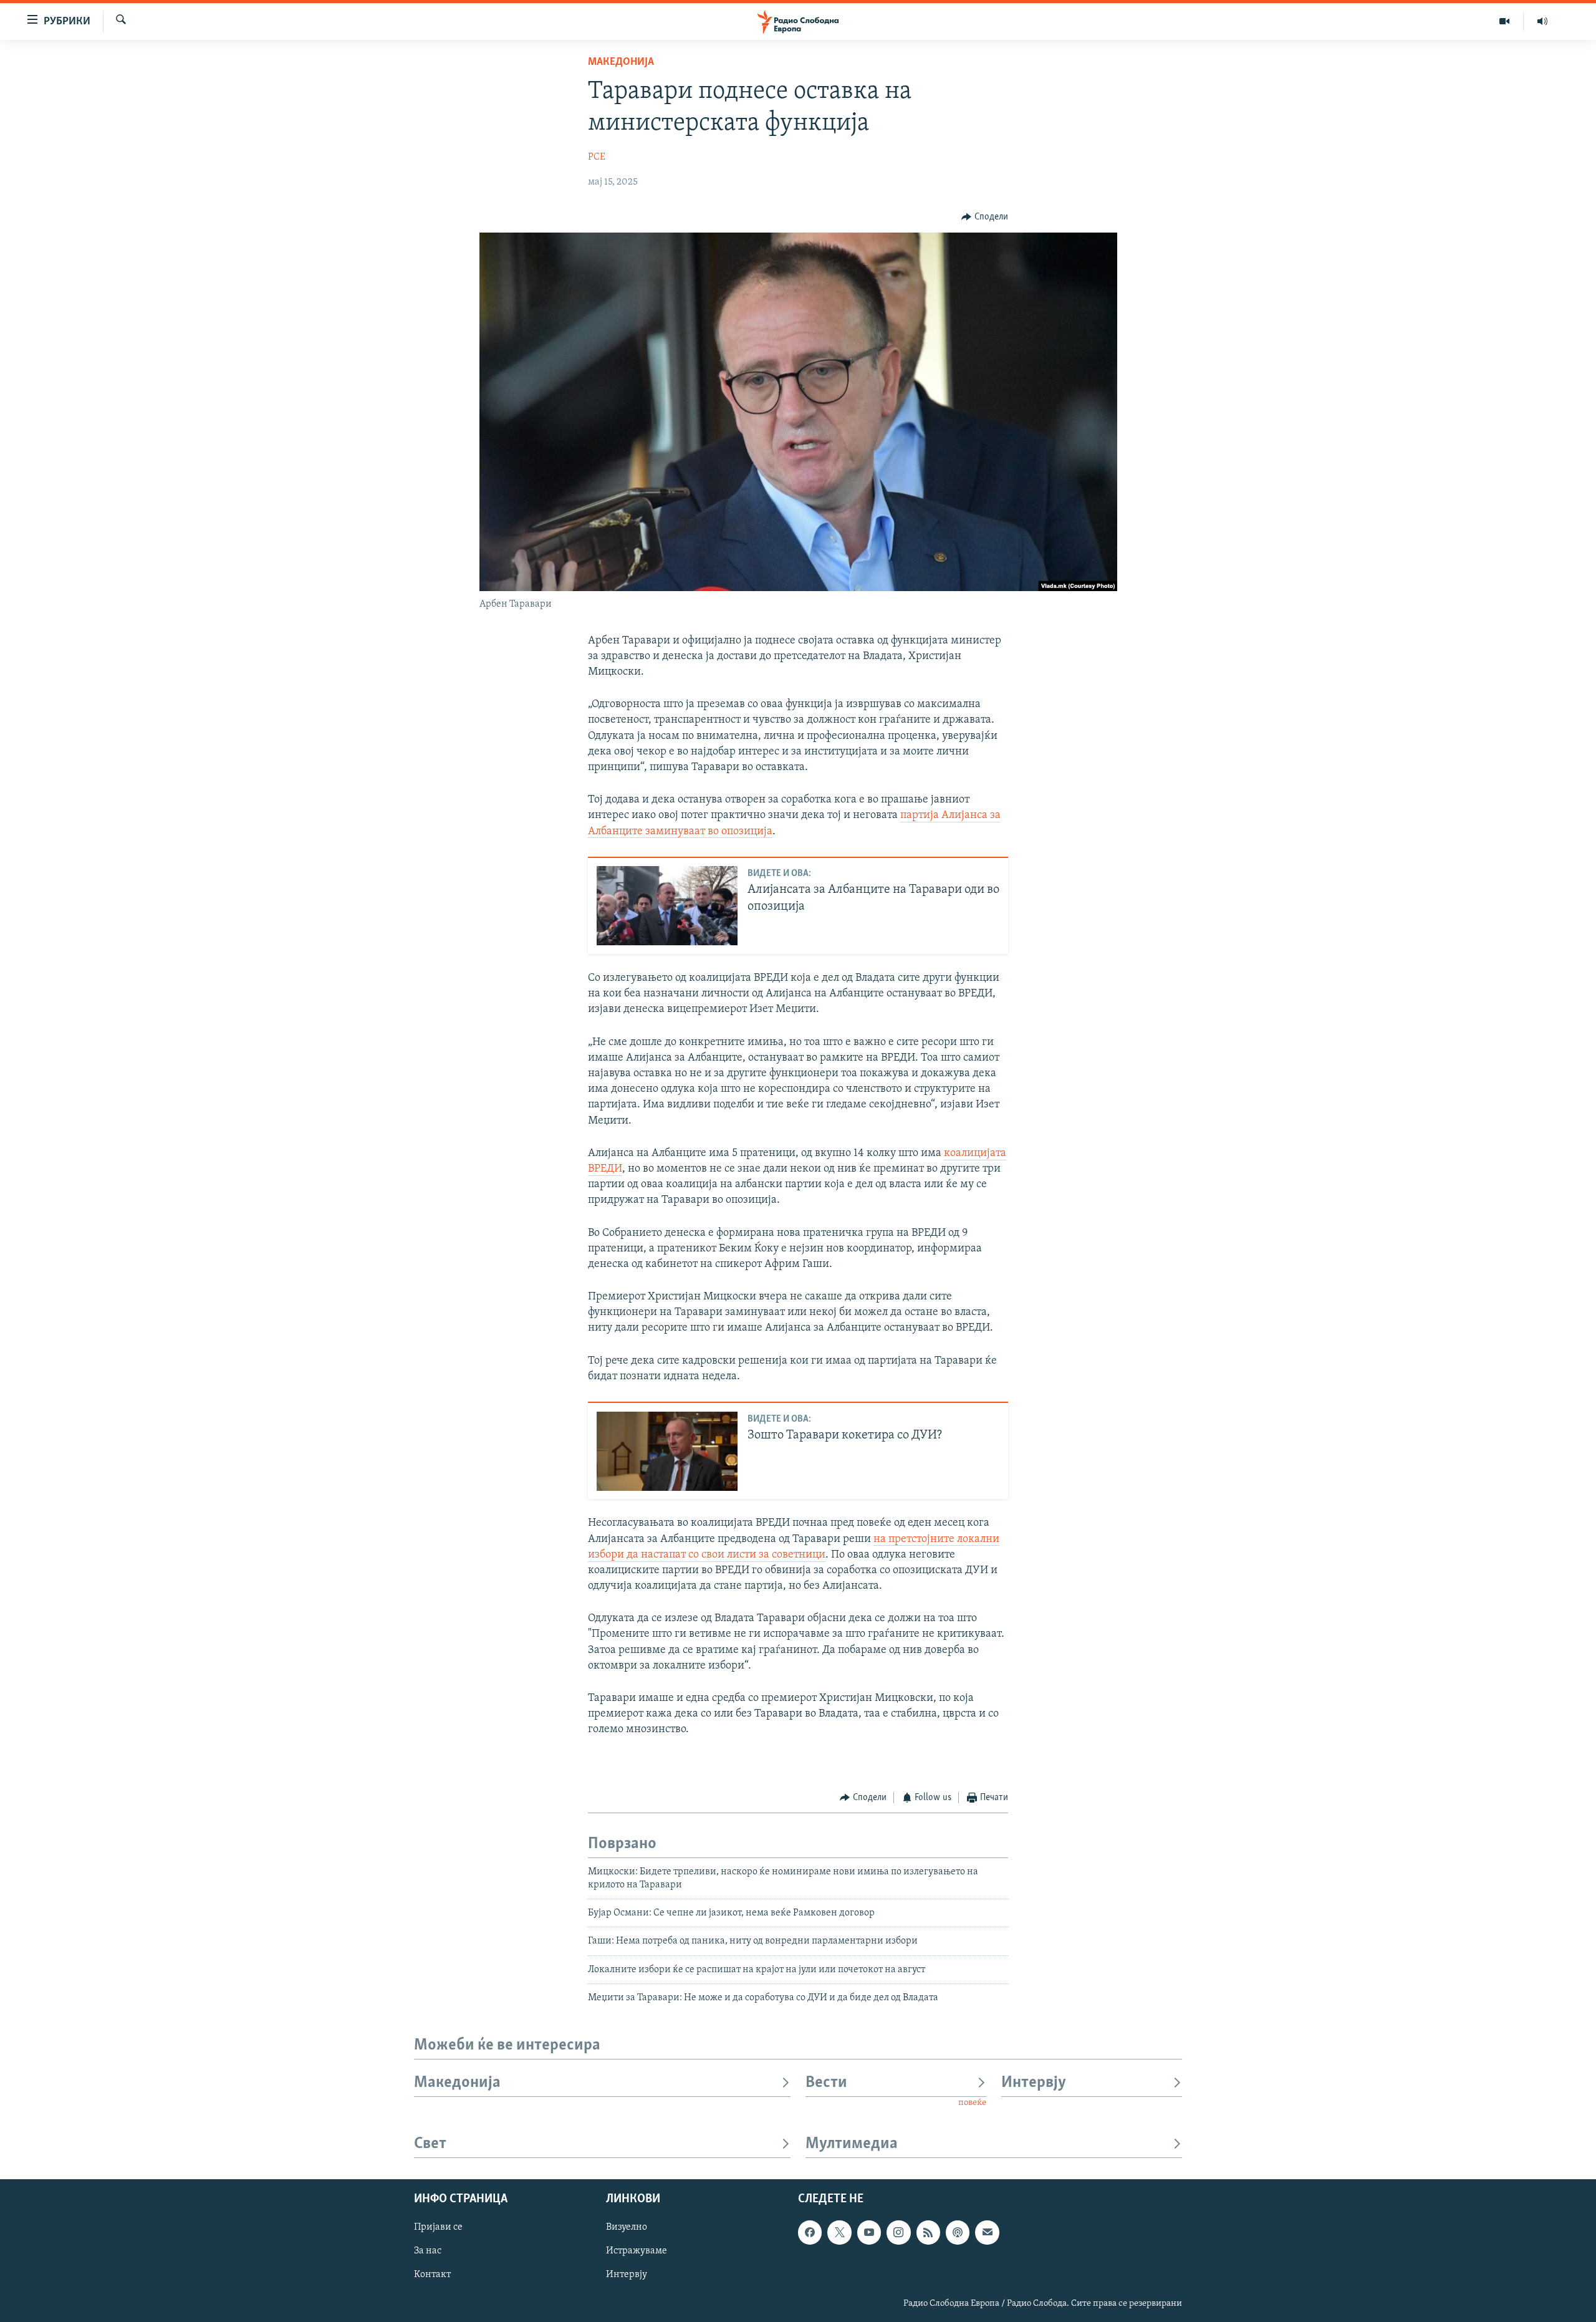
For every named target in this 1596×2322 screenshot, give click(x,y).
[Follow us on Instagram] (898, 2232)
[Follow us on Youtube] (869, 2232)
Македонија (621, 62)
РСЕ (597, 157)
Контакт (432, 2275)
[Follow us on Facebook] (810, 2232)
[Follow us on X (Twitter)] (839, 2232)
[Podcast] (958, 2232)
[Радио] (1542, 21)
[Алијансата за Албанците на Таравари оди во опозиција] (667, 906)
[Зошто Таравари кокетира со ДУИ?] (667, 1451)
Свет (430, 2144)
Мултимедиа (852, 2144)
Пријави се (438, 2227)
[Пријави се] (987, 2232)
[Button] (985, 217)
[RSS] (928, 2232)
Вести (826, 2083)
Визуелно (627, 2227)
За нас (428, 2251)
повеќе (972, 2103)
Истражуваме (637, 2251)
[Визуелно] (1505, 21)
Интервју (1034, 2083)
